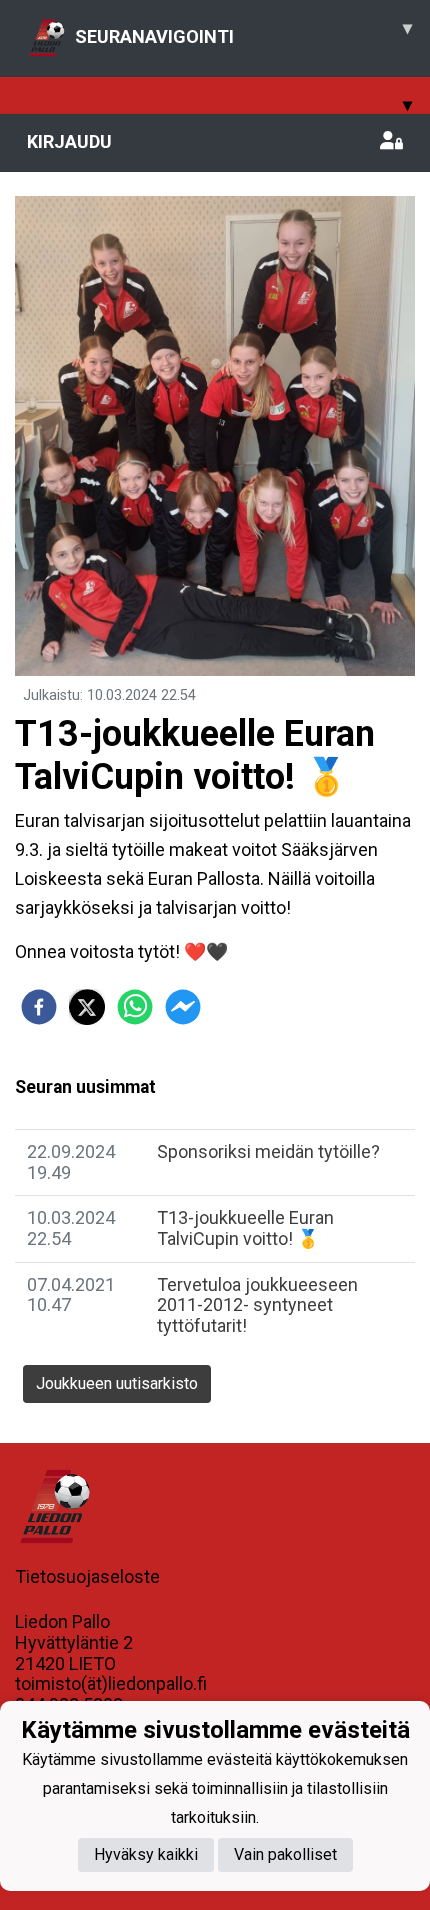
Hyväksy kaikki (146, 1854)
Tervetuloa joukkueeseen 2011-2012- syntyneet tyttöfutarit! (257, 1305)
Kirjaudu (69, 141)
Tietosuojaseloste (87, 1576)
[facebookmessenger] (183, 1007)
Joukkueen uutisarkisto (117, 1383)
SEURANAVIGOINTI (243, 32)
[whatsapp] (135, 1007)
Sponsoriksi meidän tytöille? (268, 1151)
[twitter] (87, 1007)
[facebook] (39, 1007)
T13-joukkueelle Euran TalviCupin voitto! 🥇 (245, 1228)
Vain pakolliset (285, 1854)
